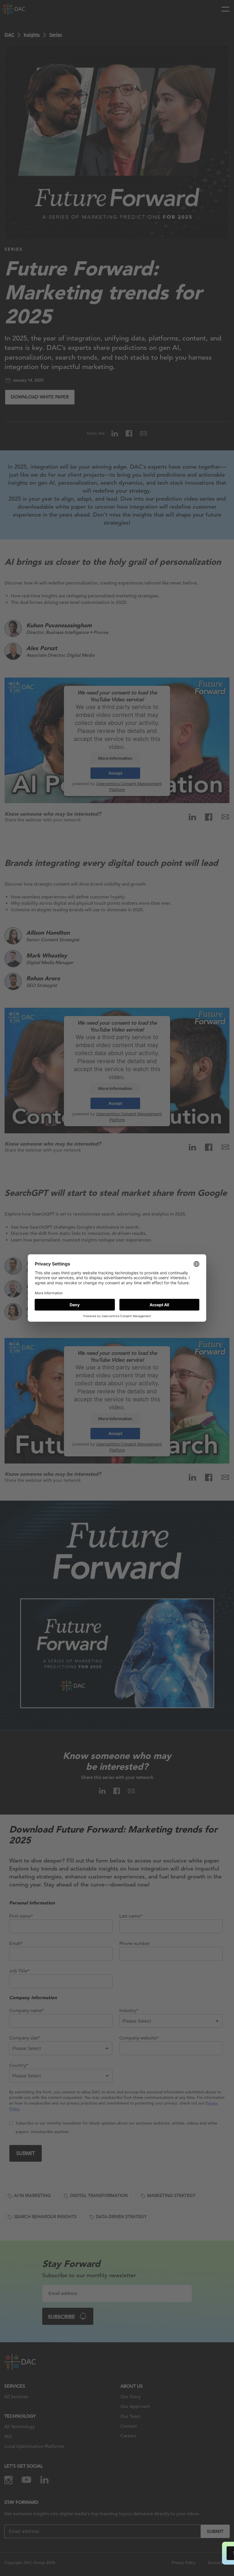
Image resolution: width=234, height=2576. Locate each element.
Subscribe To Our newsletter (179, 2553)
